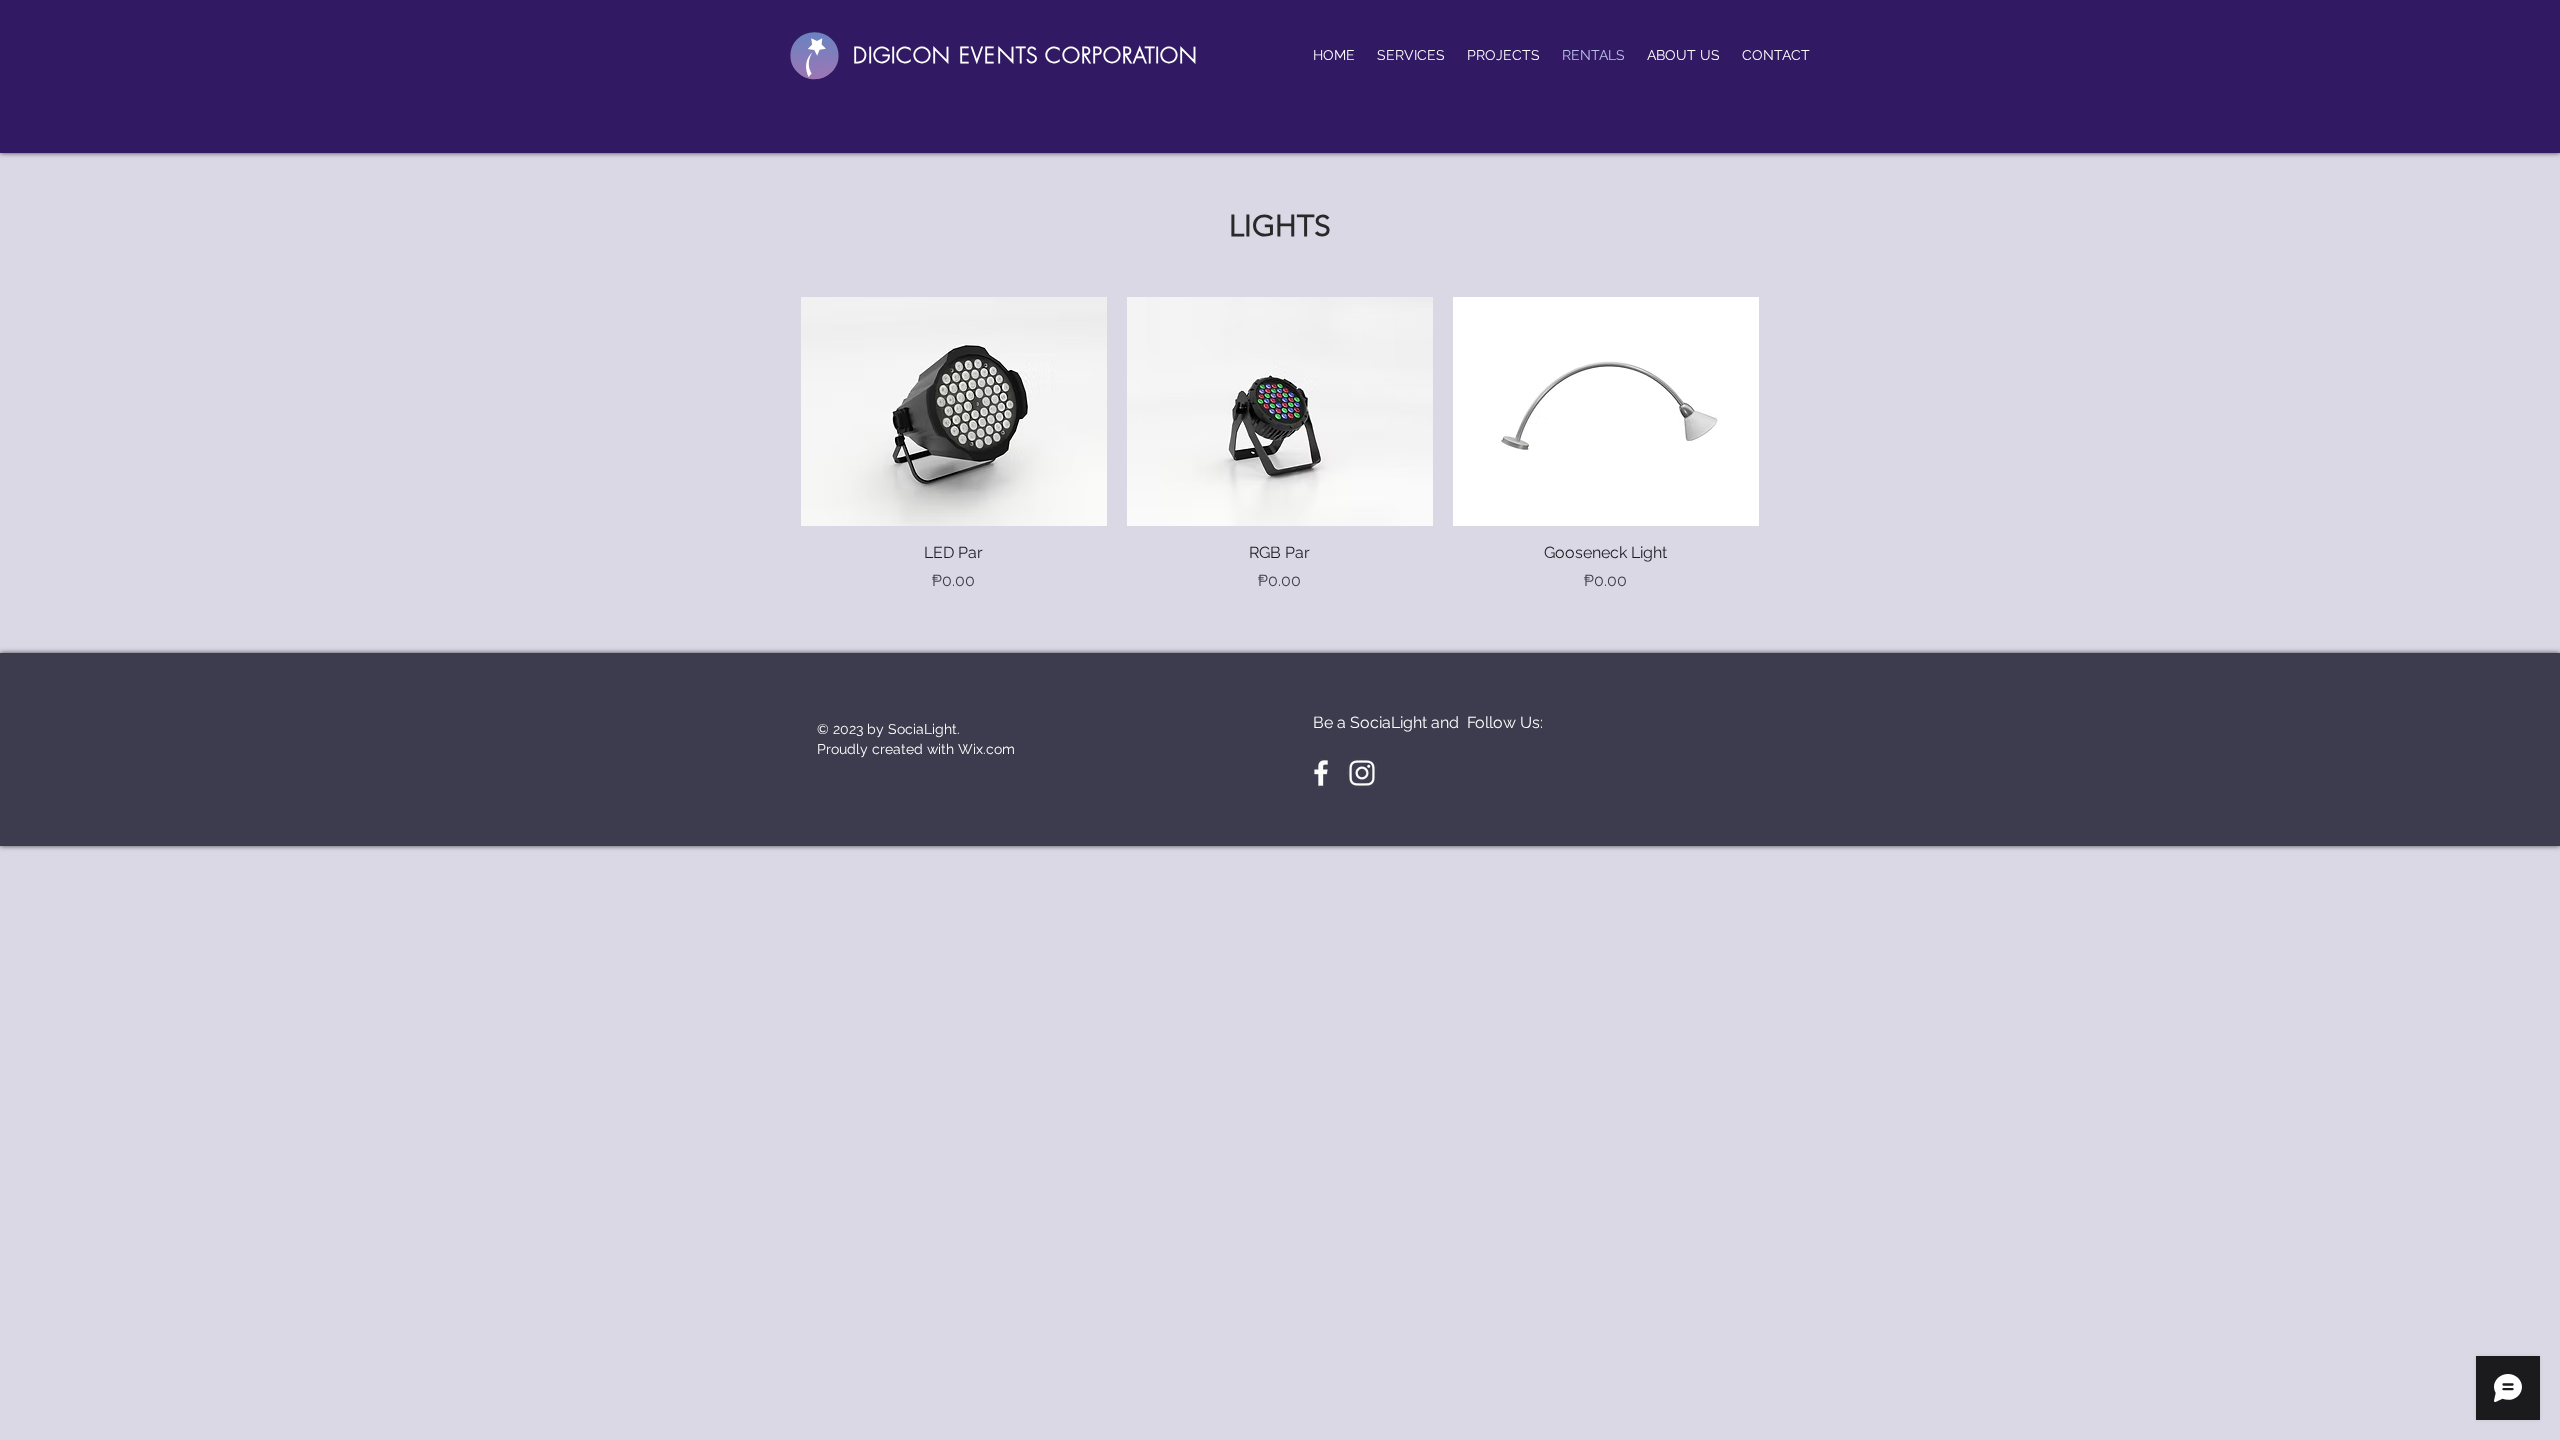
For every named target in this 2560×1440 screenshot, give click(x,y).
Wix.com (986, 749)
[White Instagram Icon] (1362, 773)
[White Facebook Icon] (1321, 773)
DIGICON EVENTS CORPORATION (1025, 55)
